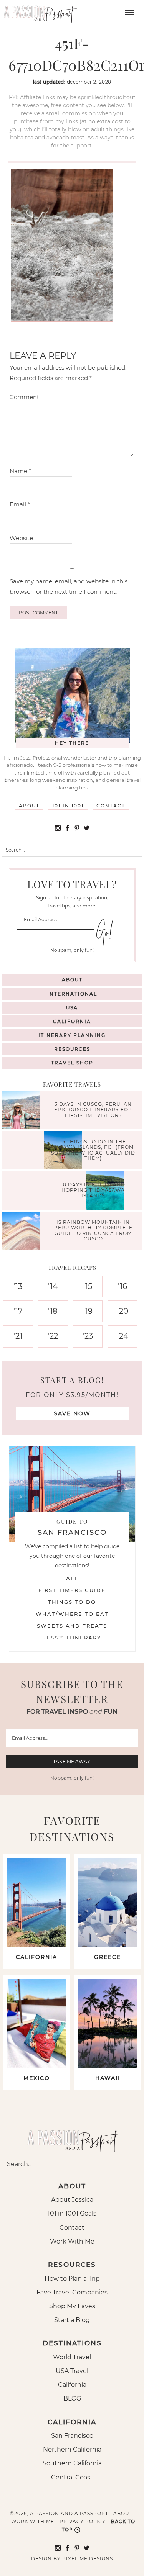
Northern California (72, 2449)
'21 (18, 1336)
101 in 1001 (68, 806)
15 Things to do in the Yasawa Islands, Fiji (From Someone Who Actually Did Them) (93, 1150)
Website (21, 538)
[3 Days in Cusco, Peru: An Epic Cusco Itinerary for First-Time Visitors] (23, 1111)
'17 (18, 1311)
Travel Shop (72, 1063)
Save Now (72, 1413)
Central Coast (72, 2477)
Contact (111, 806)
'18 (53, 1311)
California (72, 1021)
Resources (72, 1049)
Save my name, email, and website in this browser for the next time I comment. (69, 586)
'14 (53, 1286)
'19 (88, 1311)
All (72, 1578)
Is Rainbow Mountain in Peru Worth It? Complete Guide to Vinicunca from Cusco (93, 1230)
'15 (88, 1286)
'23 (88, 1336)
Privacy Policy (83, 2521)
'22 (53, 1336)
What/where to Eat (72, 1614)
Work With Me (72, 2241)
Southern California (72, 2463)
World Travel (72, 2357)
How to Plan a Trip (72, 2279)
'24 (123, 1336)
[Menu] (129, 12)
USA (72, 1008)
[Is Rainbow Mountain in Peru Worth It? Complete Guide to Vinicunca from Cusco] (23, 1232)
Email (20, 504)
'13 (18, 1286)
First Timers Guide (72, 1590)
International (72, 994)
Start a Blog (72, 2320)
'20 (123, 1311)
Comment (24, 397)
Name (20, 471)
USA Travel (72, 2371)
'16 (122, 1286)
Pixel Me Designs (88, 2559)
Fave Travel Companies (72, 2292)
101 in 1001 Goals (72, 2213)
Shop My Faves (72, 2306)
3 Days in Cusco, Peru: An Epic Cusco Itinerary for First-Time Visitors (93, 1110)
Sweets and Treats (72, 1626)
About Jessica (72, 2200)
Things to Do (72, 1602)
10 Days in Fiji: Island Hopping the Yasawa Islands (93, 1190)
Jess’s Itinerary (72, 1638)
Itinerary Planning (72, 1035)
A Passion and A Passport (38, 11)
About (29, 806)
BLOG (72, 2398)
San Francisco (72, 2436)
